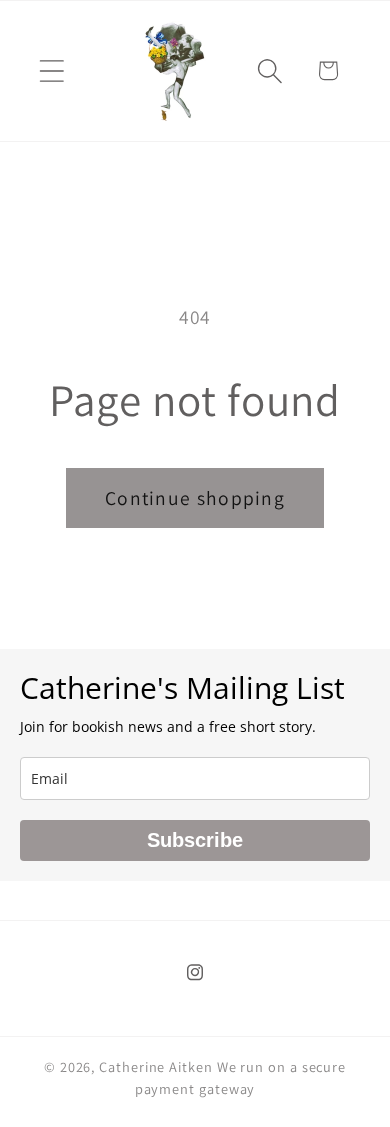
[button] (51, 70)
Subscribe (195, 840)
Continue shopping (195, 498)
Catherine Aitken (156, 1066)
